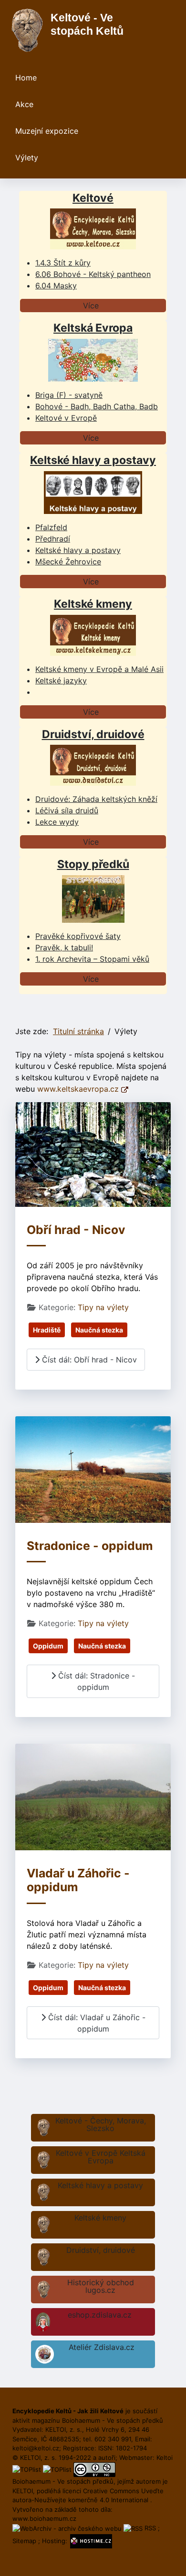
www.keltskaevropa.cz (79, 1089)
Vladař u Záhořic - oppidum (78, 1880)
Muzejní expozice (47, 131)
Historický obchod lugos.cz (101, 2286)
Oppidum (48, 1646)
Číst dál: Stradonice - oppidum (95, 1681)
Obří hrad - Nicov (76, 1230)
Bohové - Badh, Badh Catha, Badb (97, 406)
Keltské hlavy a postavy (100, 2185)
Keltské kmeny (100, 2218)
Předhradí (53, 539)
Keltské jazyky (61, 681)
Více (91, 306)
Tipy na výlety (103, 1307)
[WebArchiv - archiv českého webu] (68, 2528)
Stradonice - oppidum (90, 1546)
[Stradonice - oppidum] (93, 1469)
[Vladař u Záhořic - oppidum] (93, 1796)
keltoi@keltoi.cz (36, 2448)
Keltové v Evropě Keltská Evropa (101, 2157)
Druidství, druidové (101, 2250)
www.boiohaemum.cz (44, 2518)
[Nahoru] (169, 2558)
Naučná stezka (99, 1330)
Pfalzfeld (51, 527)
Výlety (27, 158)
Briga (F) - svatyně (69, 395)
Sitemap (24, 2541)
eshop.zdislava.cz (100, 2315)
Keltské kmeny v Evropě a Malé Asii (99, 669)
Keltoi (165, 2458)
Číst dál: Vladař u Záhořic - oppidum (96, 2023)
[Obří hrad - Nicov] (93, 1154)
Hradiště (47, 1330)
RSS (150, 2528)
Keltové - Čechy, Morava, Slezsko (101, 2124)
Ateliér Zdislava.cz (102, 2347)
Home (26, 78)
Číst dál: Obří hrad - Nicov (88, 1360)
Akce (24, 104)
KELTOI (23, 2491)
